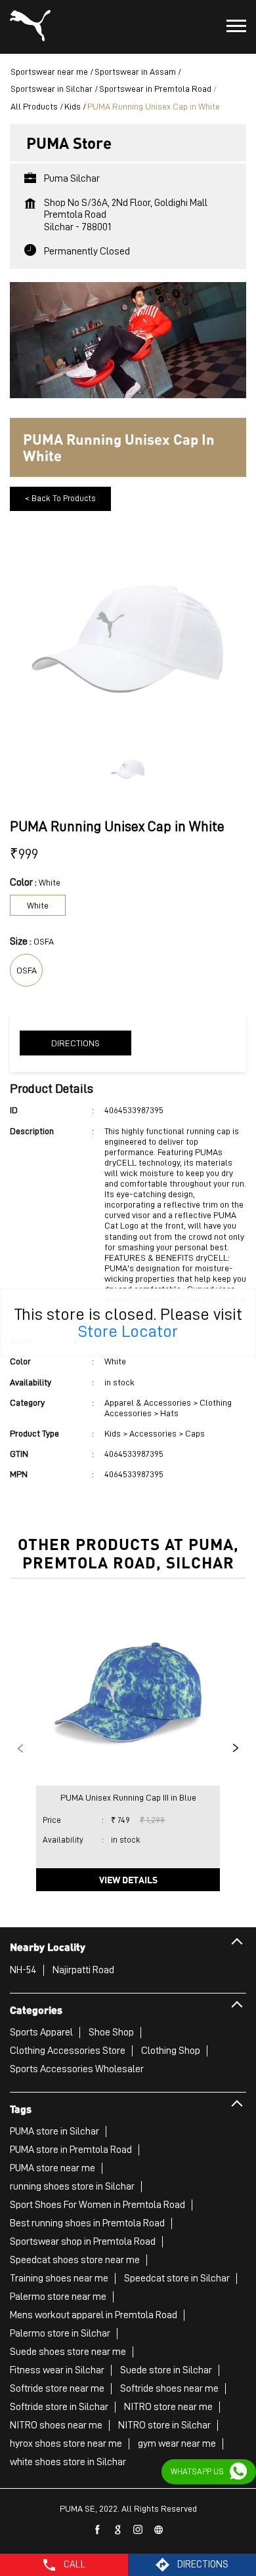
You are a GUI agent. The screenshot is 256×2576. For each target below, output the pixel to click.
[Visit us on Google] (118, 2530)
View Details (128, 1879)
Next (236, 1748)
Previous (20, 1748)
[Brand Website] (159, 2530)
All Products (34, 106)
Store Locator (128, 1331)
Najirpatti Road (83, 1970)
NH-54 (23, 1970)
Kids (73, 106)
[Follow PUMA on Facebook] (98, 2530)
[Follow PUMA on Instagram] (139, 2530)
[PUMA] (30, 27)
